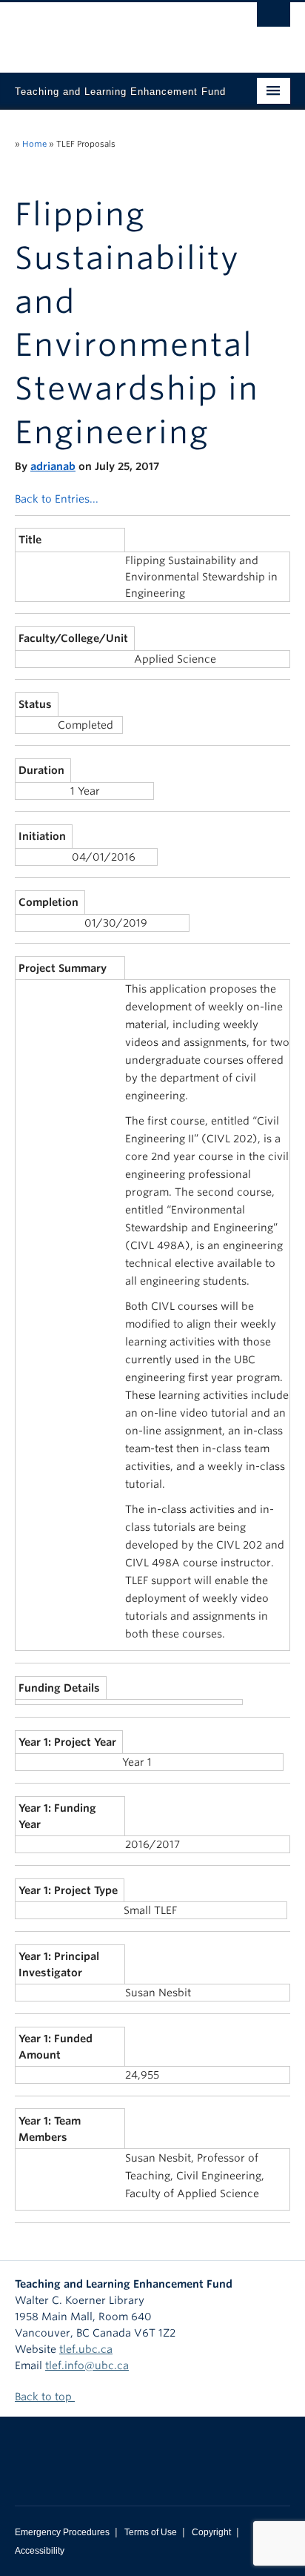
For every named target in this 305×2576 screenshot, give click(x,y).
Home (34, 144)
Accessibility (40, 2551)
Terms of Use (151, 2532)
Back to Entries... (57, 499)
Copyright (211, 2532)
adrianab (53, 466)
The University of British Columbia (111, 30)
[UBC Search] (274, 19)
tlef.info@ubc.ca (87, 2365)
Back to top (45, 2397)
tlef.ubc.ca (86, 2349)
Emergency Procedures (62, 2532)
